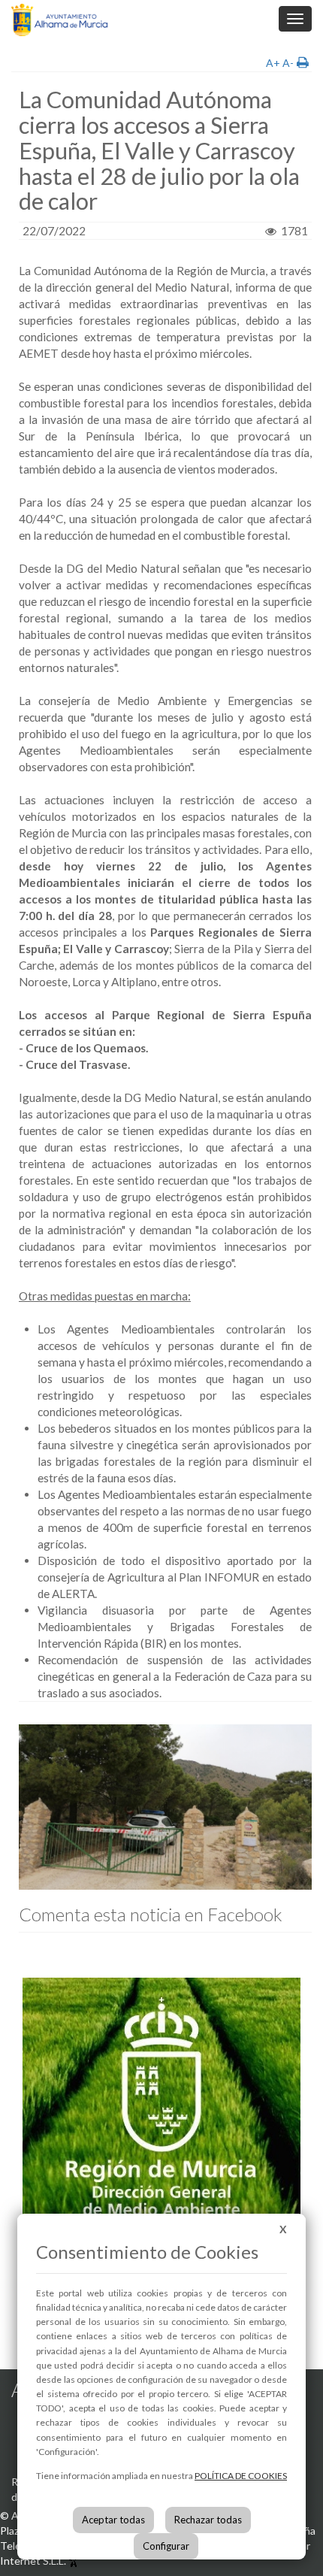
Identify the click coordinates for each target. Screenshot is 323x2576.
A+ (273, 63)
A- (288, 63)
